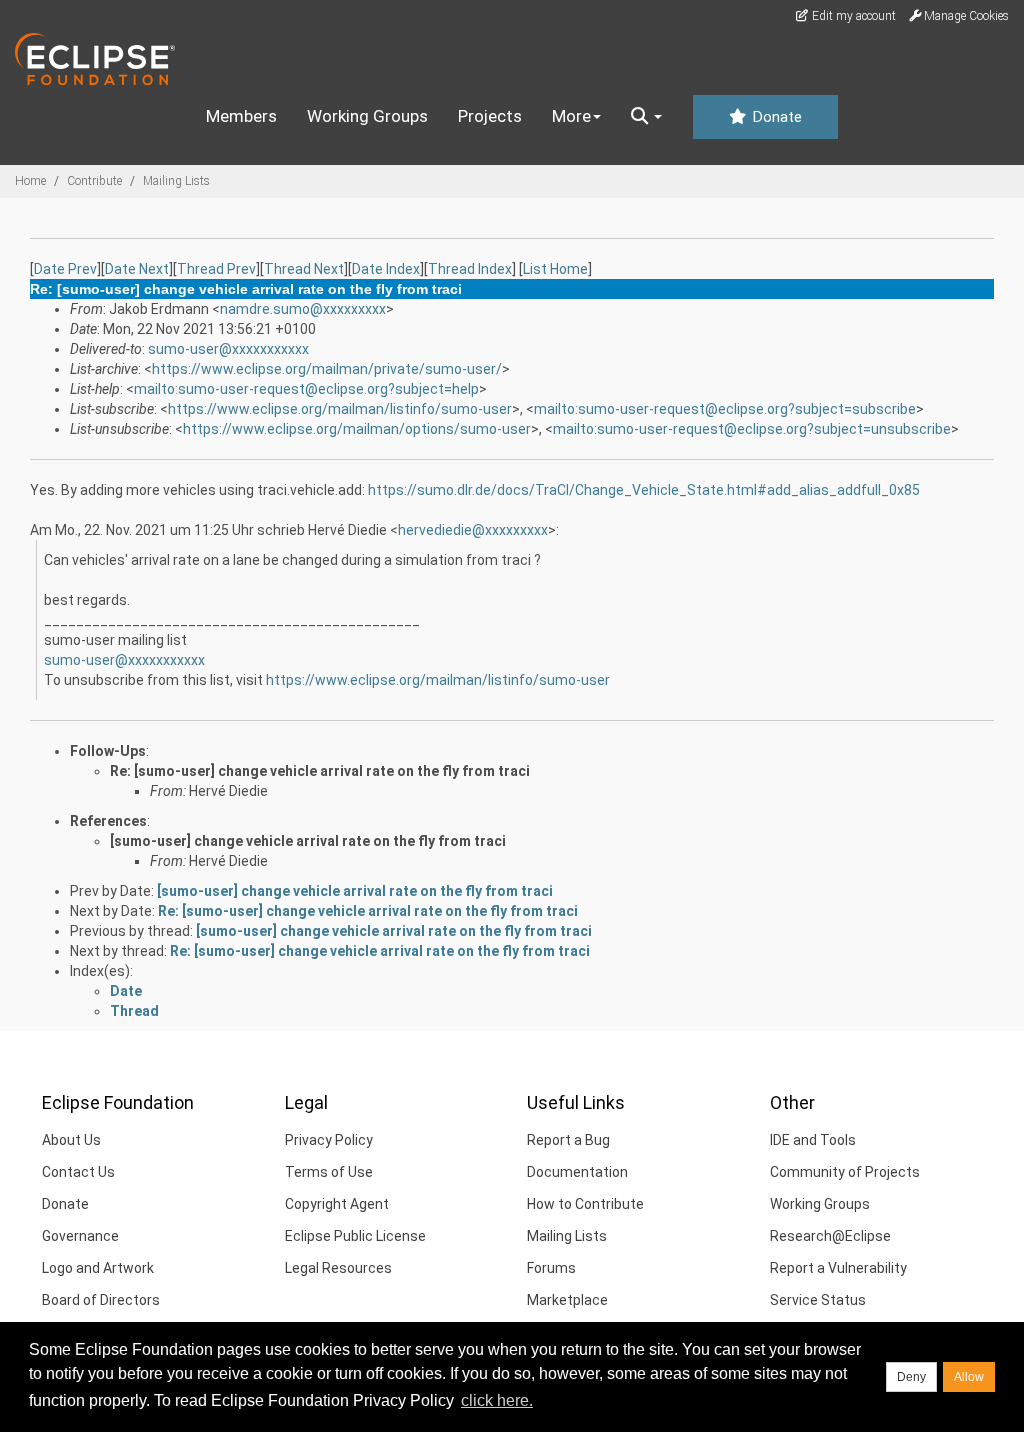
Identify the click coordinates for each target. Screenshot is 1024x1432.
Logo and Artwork (98, 1268)
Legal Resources (338, 1268)
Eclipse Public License (355, 1236)
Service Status (818, 1300)
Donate (775, 117)
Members (241, 116)
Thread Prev (216, 269)
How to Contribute (585, 1204)
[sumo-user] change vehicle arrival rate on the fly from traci (308, 841)
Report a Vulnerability (838, 1268)
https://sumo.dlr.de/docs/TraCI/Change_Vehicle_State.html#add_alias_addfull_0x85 (644, 490)
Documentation (577, 1172)
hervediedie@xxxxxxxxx (473, 530)
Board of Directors (101, 1300)
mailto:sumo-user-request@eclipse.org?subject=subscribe (725, 409)
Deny (911, 1377)
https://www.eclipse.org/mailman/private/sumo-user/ (327, 369)
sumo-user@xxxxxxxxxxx (228, 349)
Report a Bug (568, 1140)
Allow (969, 1377)
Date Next (137, 269)
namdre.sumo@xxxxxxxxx (303, 309)
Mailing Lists (176, 181)
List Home (555, 269)
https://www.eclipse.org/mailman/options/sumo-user (357, 429)
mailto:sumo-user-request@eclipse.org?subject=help (306, 389)
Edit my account (852, 16)
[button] (646, 117)
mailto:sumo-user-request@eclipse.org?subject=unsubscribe (752, 429)
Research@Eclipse (830, 1236)
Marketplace (567, 1300)
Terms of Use (329, 1172)
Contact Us (78, 1172)
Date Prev (65, 269)
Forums (551, 1268)
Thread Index (470, 269)
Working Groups (367, 116)
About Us (71, 1140)
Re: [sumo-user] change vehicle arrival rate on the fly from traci (320, 771)
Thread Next (304, 269)
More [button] (571, 116)
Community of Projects (845, 1172)
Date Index (386, 269)
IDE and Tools (813, 1140)
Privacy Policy (329, 1140)
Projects (490, 116)
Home (30, 181)
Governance (80, 1236)
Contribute (94, 181)
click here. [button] (497, 1400)
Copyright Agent (337, 1204)
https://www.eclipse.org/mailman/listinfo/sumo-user (340, 409)
